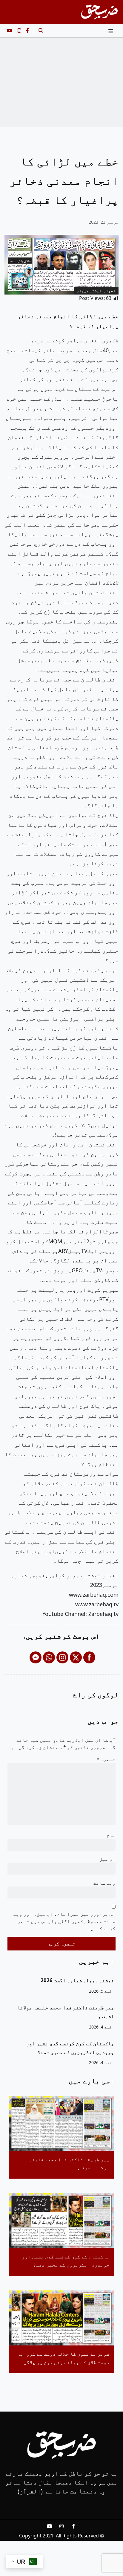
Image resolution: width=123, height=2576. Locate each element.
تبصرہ (106, 1759)
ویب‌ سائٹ (104, 1883)
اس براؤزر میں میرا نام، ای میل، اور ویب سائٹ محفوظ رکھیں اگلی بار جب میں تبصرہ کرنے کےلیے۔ (64, 1921)
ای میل (107, 1859)
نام (111, 1835)
